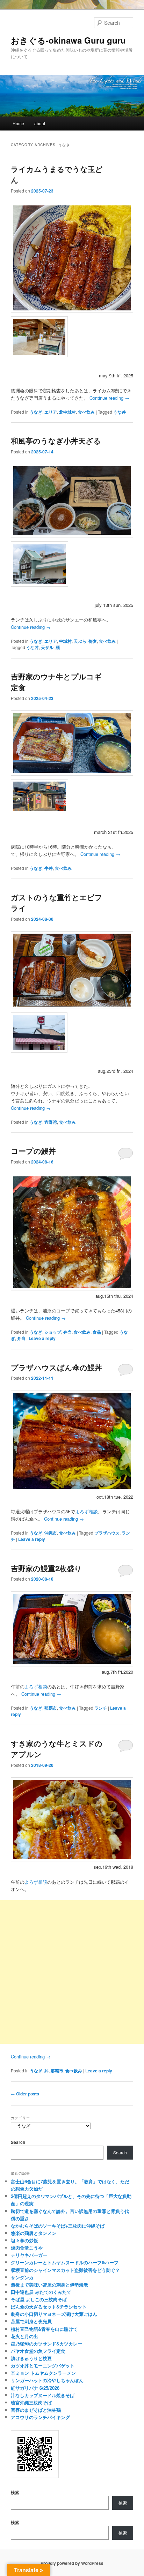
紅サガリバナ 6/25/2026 (35, 2388)
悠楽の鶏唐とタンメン (34, 2233)
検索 (15, 2492)
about (40, 123)
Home (18, 123)
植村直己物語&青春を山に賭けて (44, 2329)
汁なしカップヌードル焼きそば (43, 2395)
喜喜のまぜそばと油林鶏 (36, 2410)
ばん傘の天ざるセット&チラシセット (49, 2307)
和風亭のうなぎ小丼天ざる (56, 440)
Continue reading (109, 398)
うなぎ (36, 412)
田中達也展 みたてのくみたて (41, 2292)
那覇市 (51, 1708)
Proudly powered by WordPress (72, 2563)
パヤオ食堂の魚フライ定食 (38, 2351)
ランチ (101, 1708)
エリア (51, 412)
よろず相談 (87, 1511)
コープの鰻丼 (33, 1151)
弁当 (67, 1332)
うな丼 (120, 412)
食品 (97, 1332)
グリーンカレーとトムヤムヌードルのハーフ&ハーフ (65, 2262)
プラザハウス (107, 1533)
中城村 (65, 641)
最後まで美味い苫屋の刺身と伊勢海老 (49, 2285)
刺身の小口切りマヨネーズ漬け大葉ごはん (54, 2314)
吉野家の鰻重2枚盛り (46, 1568)
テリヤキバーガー (29, 2255)
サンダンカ (22, 2277)
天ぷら (80, 641)
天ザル (47, 647)
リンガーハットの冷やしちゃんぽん (47, 2380)
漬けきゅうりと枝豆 (31, 2358)
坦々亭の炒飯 (24, 2240)
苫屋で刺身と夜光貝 (31, 2321)
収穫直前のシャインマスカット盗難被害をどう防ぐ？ (65, 2270)
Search (18, 2142)
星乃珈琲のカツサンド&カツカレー (46, 2344)
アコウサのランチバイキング (40, 2417)
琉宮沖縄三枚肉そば (31, 2402)
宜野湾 (51, 1122)
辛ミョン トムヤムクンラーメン (43, 2373)
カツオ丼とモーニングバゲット (43, 2366)
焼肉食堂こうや (27, 2248)
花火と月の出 (24, 2336)
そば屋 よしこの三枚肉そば (39, 2299)
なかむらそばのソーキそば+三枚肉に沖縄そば (58, 2226)
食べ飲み (86, 412)
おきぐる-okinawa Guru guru (68, 40)
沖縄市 (51, 1533)
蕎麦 (93, 641)
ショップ (53, 1332)
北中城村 (67, 412)
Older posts (25, 2094)
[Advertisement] (72, 1972)
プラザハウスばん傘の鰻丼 (56, 1367)
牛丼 (49, 868)
